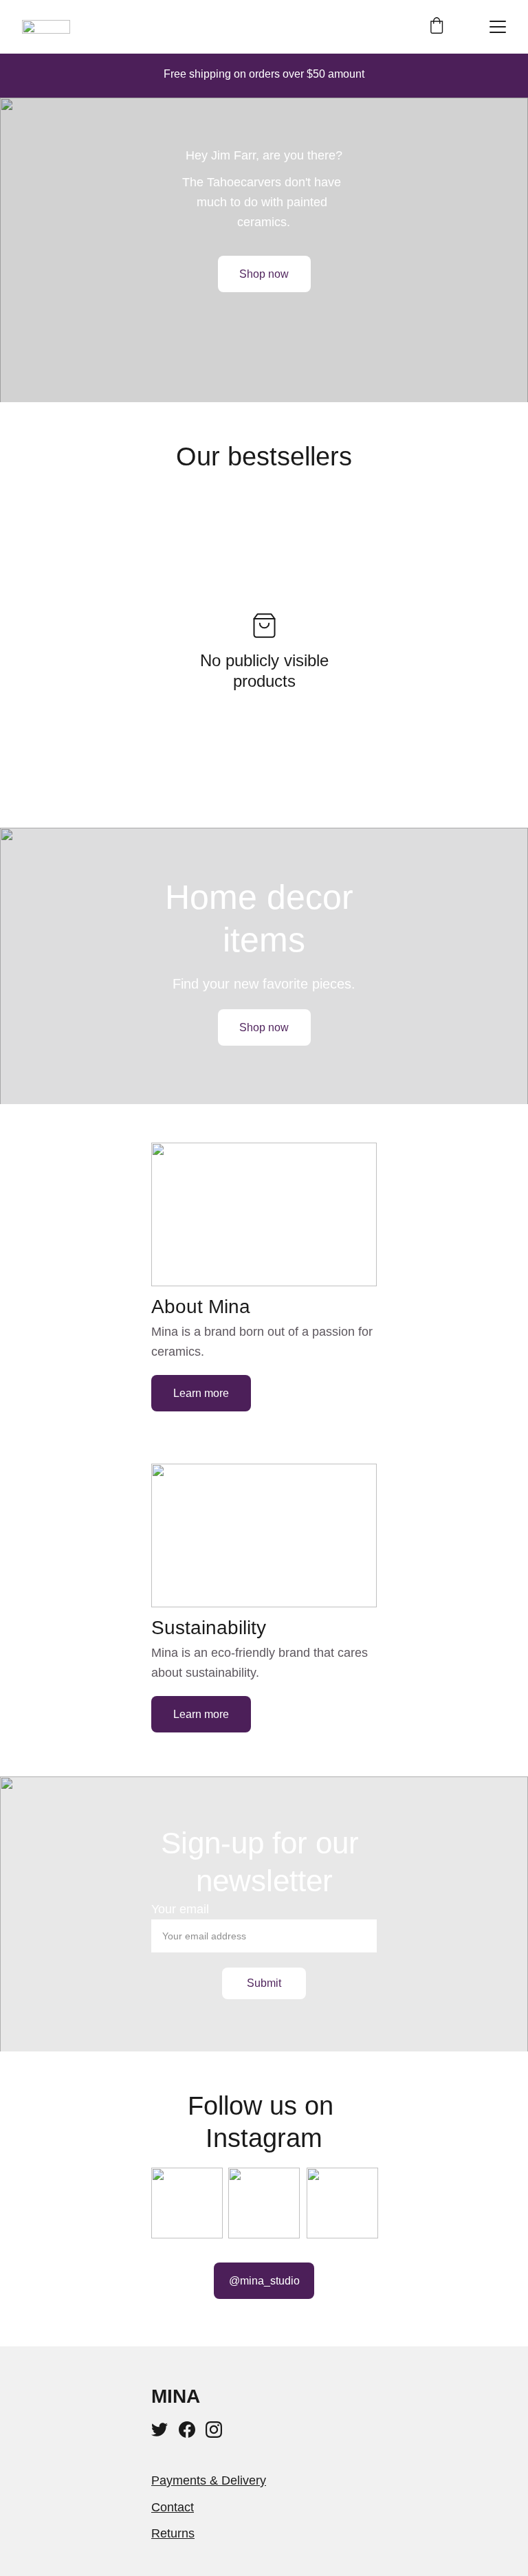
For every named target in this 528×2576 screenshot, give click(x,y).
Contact (173, 2507)
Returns (173, 2533)
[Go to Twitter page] (159, 2430)
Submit (264, 1983)
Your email (180, 1909)
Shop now (264, 274)
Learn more (201, 1393)
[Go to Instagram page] (214, 2430)
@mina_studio (264, 2281)
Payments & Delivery (209, 2480)
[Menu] (498, 27)
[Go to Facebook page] (187, 2430)
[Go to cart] (437, 27)
